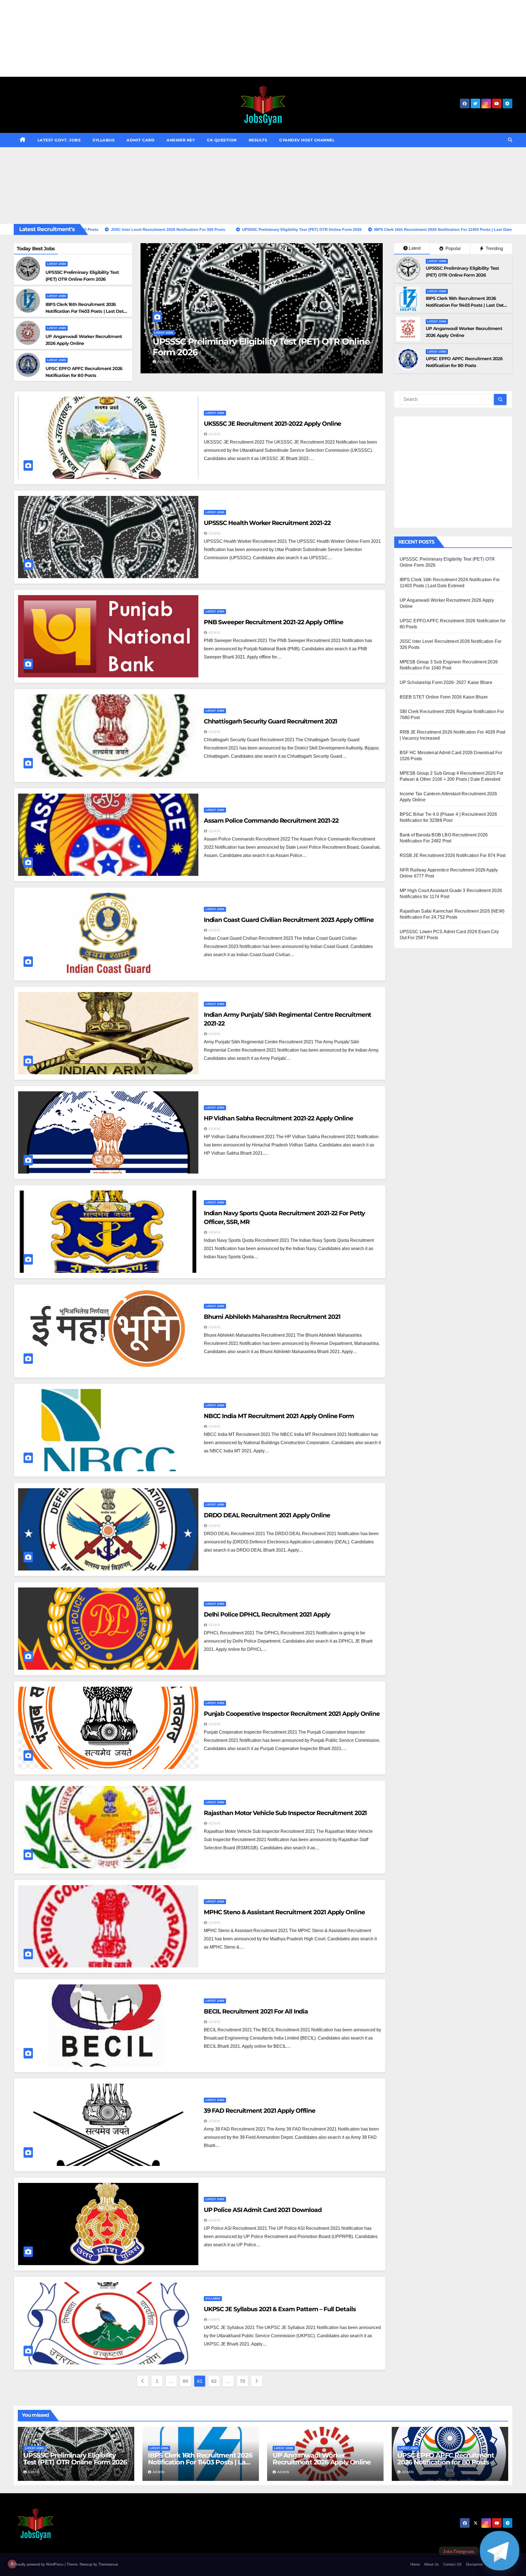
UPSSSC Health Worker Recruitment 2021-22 (267, 523)
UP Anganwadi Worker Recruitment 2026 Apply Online (253, 347)
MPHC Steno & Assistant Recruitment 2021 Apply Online (284, 1912)
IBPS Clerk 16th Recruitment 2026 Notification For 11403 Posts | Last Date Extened (86, 311)
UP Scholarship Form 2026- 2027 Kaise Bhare (446, 682)
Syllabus (104, 140)
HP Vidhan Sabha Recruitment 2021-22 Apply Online (278, 1118)
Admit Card (141, 140)
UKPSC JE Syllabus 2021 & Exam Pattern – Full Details (280, 2309)
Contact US (452, 2564)
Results (258, 140)
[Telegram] (500, 2551)
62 (214, 2381)
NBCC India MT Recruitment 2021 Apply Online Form (279, 1416)
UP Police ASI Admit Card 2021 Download (263, 2210)
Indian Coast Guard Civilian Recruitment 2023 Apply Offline (289, 920)
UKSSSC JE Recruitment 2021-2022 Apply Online (273, 424)
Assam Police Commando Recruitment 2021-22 (271, 821)
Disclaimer (474, 2564)
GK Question (222, 140)
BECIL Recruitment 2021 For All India (256, 2011)
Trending (494, 248)
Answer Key (181, 140)
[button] (510, 140)
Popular (453, 248)
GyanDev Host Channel (307, 140)
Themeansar (108, 2564)
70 (242, 2381)
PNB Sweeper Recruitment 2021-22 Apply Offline (274, 622)
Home (415, 2564)
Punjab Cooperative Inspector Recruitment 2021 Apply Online (292, 1714)
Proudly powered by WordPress (39, 2564)
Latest (415, 248)
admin (163, 362)
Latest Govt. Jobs (59, 140)
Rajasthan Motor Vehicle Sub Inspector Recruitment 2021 (285, 1813)
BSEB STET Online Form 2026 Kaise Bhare (444, 697)
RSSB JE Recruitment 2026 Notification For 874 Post (453, 855)
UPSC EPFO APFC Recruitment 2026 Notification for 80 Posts (446, 2459)
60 (185, 2381)
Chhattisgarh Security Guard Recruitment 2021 (271, 721)
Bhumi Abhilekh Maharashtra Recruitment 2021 (272, 1317)
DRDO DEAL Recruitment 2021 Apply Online (267, 1515)
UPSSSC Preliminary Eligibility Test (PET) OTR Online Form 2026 (75, 2459)
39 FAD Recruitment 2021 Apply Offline (260, 2111)
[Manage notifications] (12, 2564)
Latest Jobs (57, 264)
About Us (431, 2564)
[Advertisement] (164, 38)
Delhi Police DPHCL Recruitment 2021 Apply (267, 1614)
